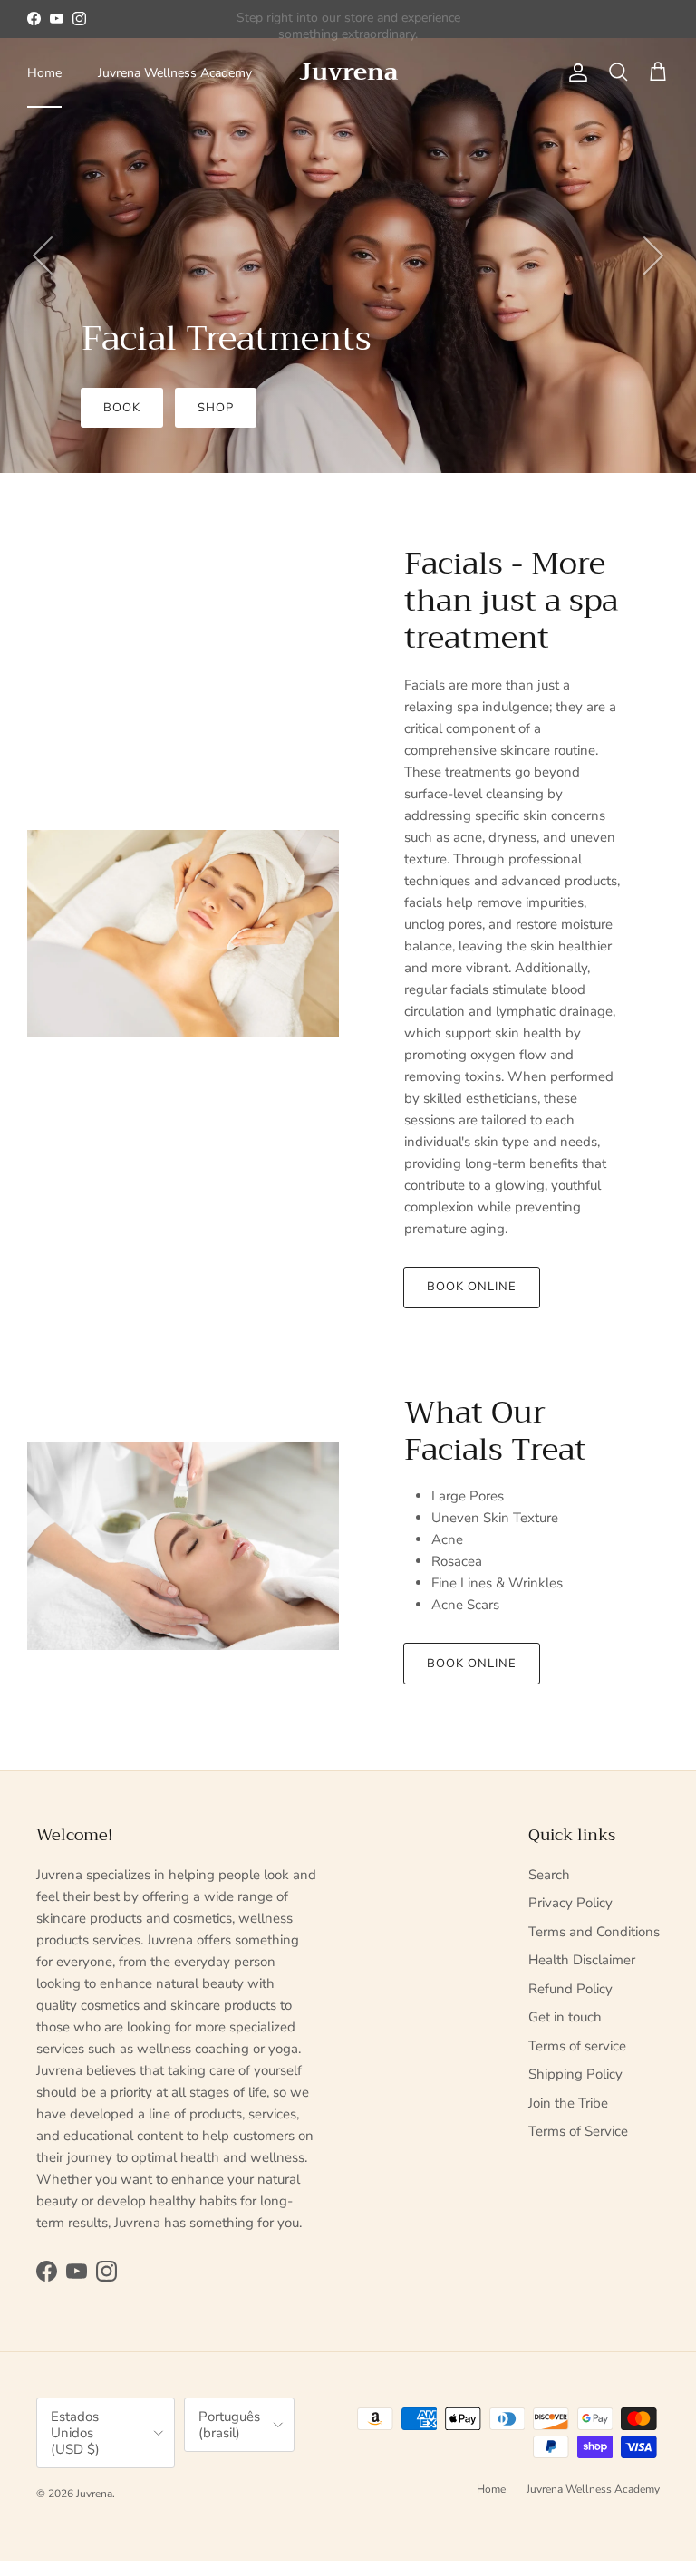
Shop (216, 408)
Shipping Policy (575, 2074)
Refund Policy (570, 1989)
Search (549, 1875)
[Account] (575, 72)
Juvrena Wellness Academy (175, 73)
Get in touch (565, 2017)
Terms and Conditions (594, 1932)
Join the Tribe (568, 2103)
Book (122, 408)
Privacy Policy (570, 1903)
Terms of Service (578, 2131)
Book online (472, 1287)
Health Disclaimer (582, 1960)
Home (44, 73)
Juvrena (94, 2494)
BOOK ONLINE (472, 1664)
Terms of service (577, 2046)
